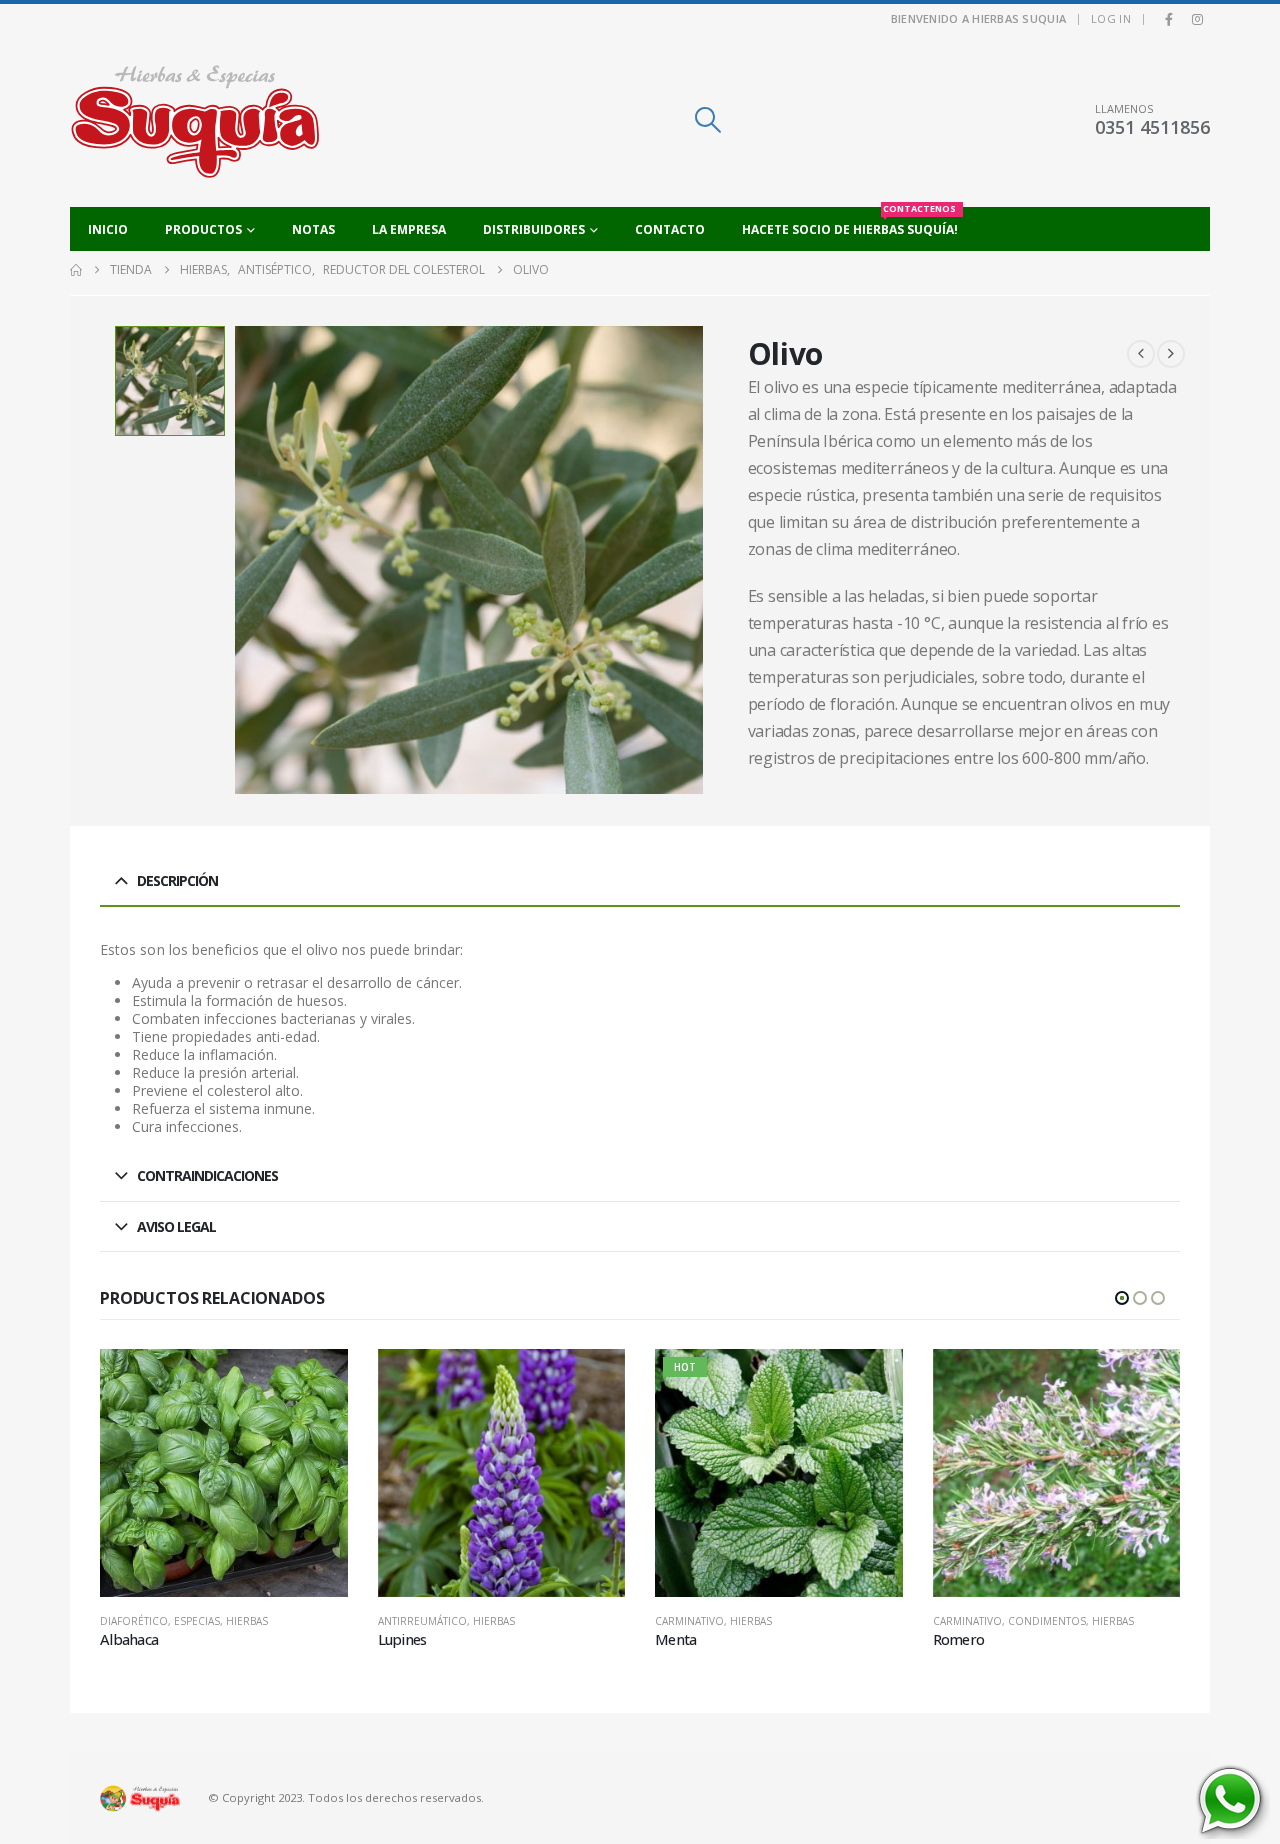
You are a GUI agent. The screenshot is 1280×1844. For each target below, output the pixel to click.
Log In (1111, 18)
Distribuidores (534, 229)
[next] (1171, 354)
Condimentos (1047, 1621)
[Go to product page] (224, 1473)
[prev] (1141, 354)
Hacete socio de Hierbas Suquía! (850, 222)
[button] (707, 120)
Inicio (108, 229)
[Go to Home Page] (76, 270)
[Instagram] (1197, 19)
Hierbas (247, 1621)
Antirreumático (422, 1621)
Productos (203, 229)
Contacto (670, 229)
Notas (313, 229)
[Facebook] (1169, 19)
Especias (197, 1621)
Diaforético (134, 1621)
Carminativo (689, 1621)
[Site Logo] (195, 120)
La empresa (409, 229)
